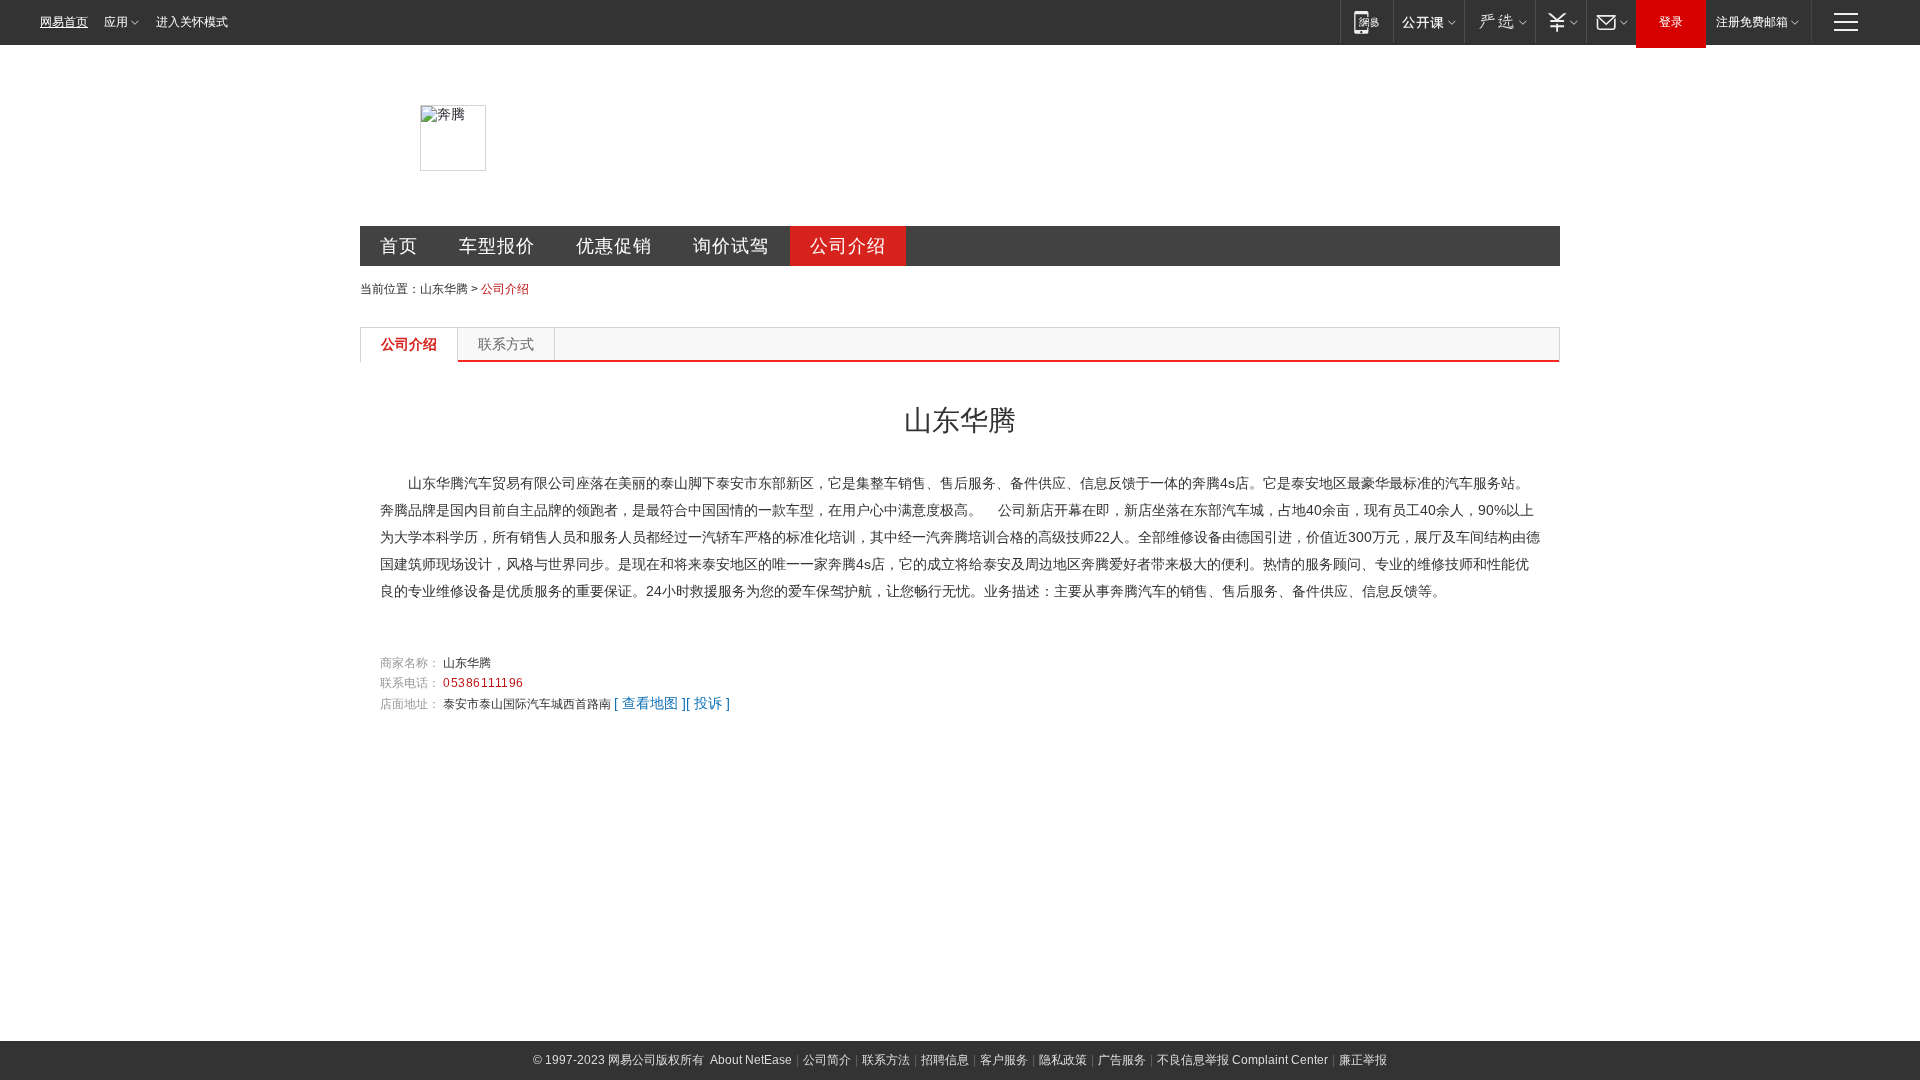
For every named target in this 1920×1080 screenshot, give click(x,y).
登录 (1671, 22)
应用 (116, 22)
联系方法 (886, 1060)
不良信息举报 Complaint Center (1242, 1060)
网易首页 (64, 22)
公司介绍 (848, 246)
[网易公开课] (1428, 21)
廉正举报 (1363, 1060)
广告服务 (1122, 1060)
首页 (399, 246)
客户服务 (1004, 1060)
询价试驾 (731, 246)
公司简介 (827, 1060)
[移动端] (1366, 21)
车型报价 (497, 246)
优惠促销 (614, 246)
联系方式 (506, 344)
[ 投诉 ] (708, 703)
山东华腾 (444, 289)
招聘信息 (945, 1060)
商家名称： (410, 663)
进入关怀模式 (192, 22)
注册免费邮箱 (1752, 22)
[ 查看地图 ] (650, 703)
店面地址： (410, 704)
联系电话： (410, 683)
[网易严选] (1499, 21)
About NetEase (751, 1060)
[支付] (1560, 21)
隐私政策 (1063, 1060)
